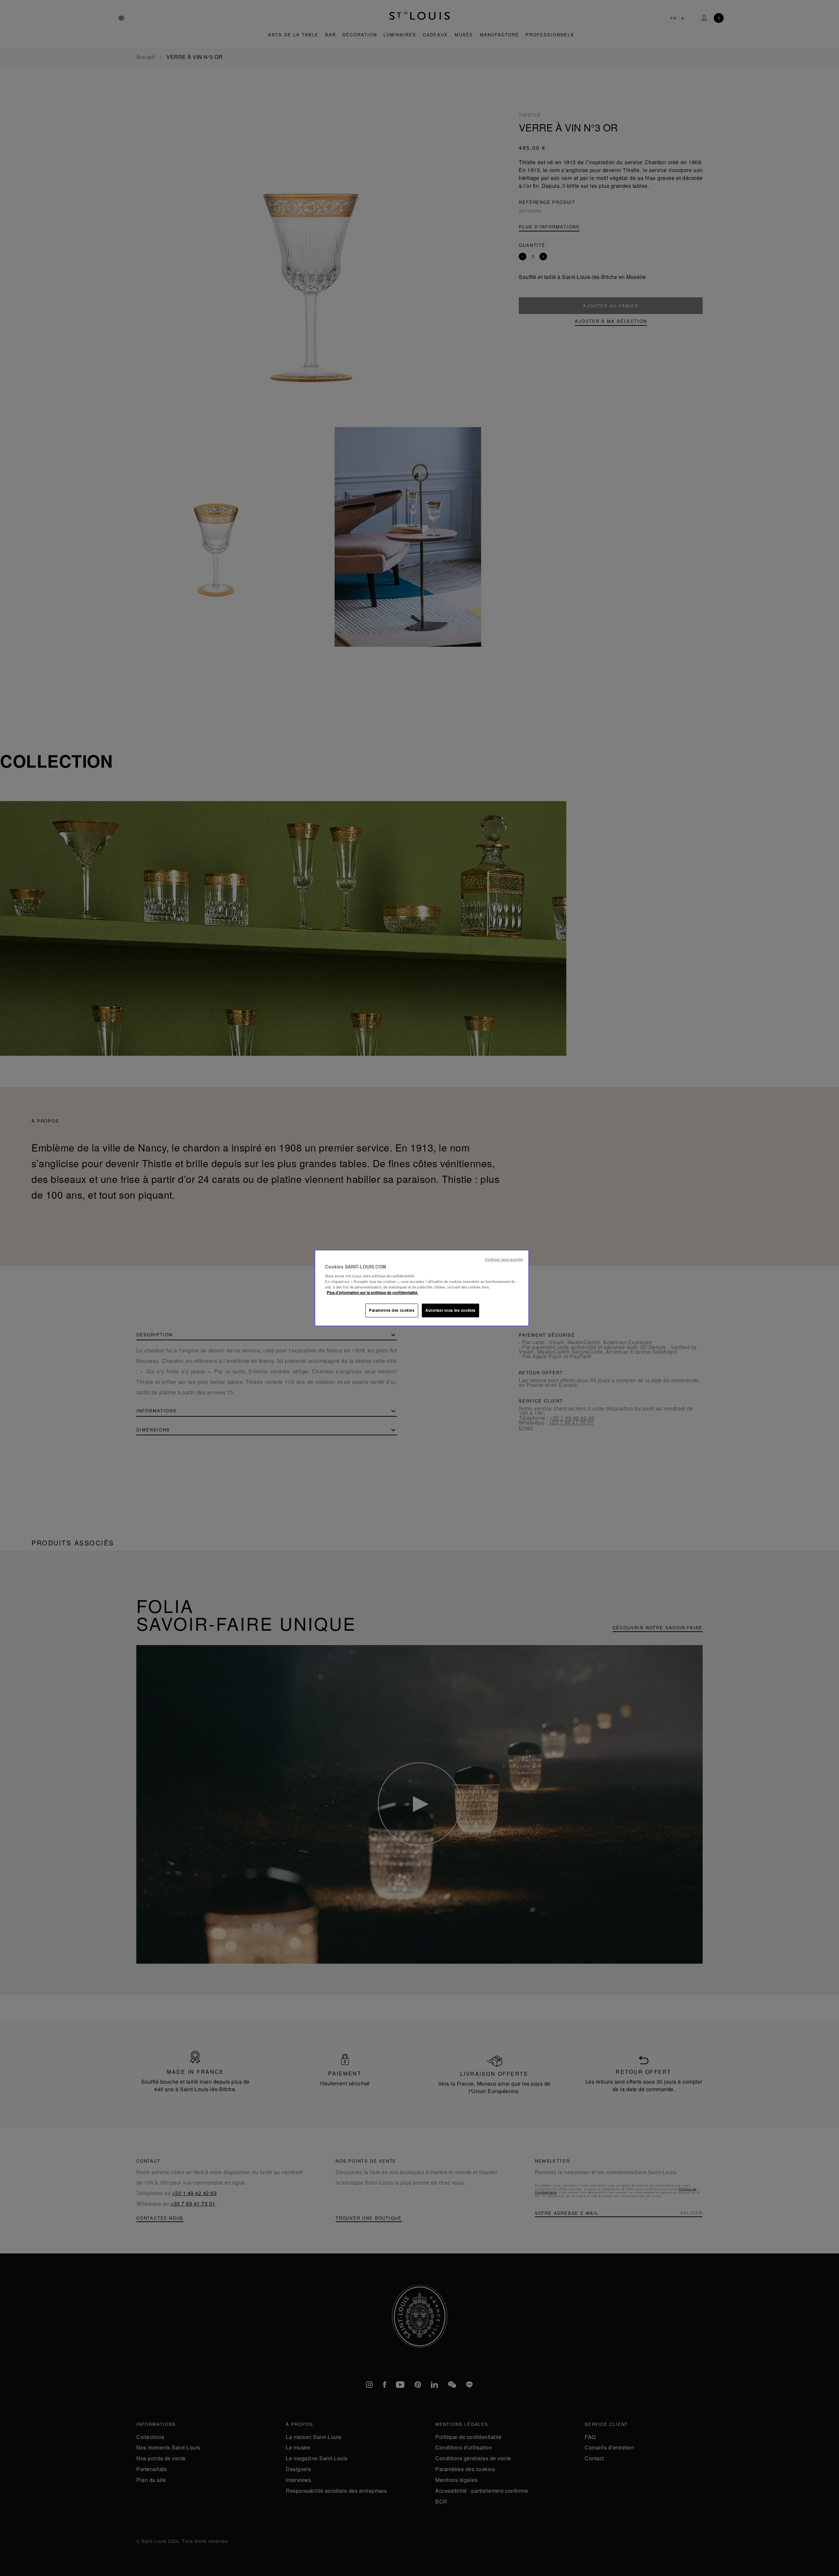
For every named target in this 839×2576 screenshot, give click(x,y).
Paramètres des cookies (392, 1310)
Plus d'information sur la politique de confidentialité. (372, 1292)
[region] (422, 1288)
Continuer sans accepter (504, 1259)
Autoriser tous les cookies (450, 1310)
